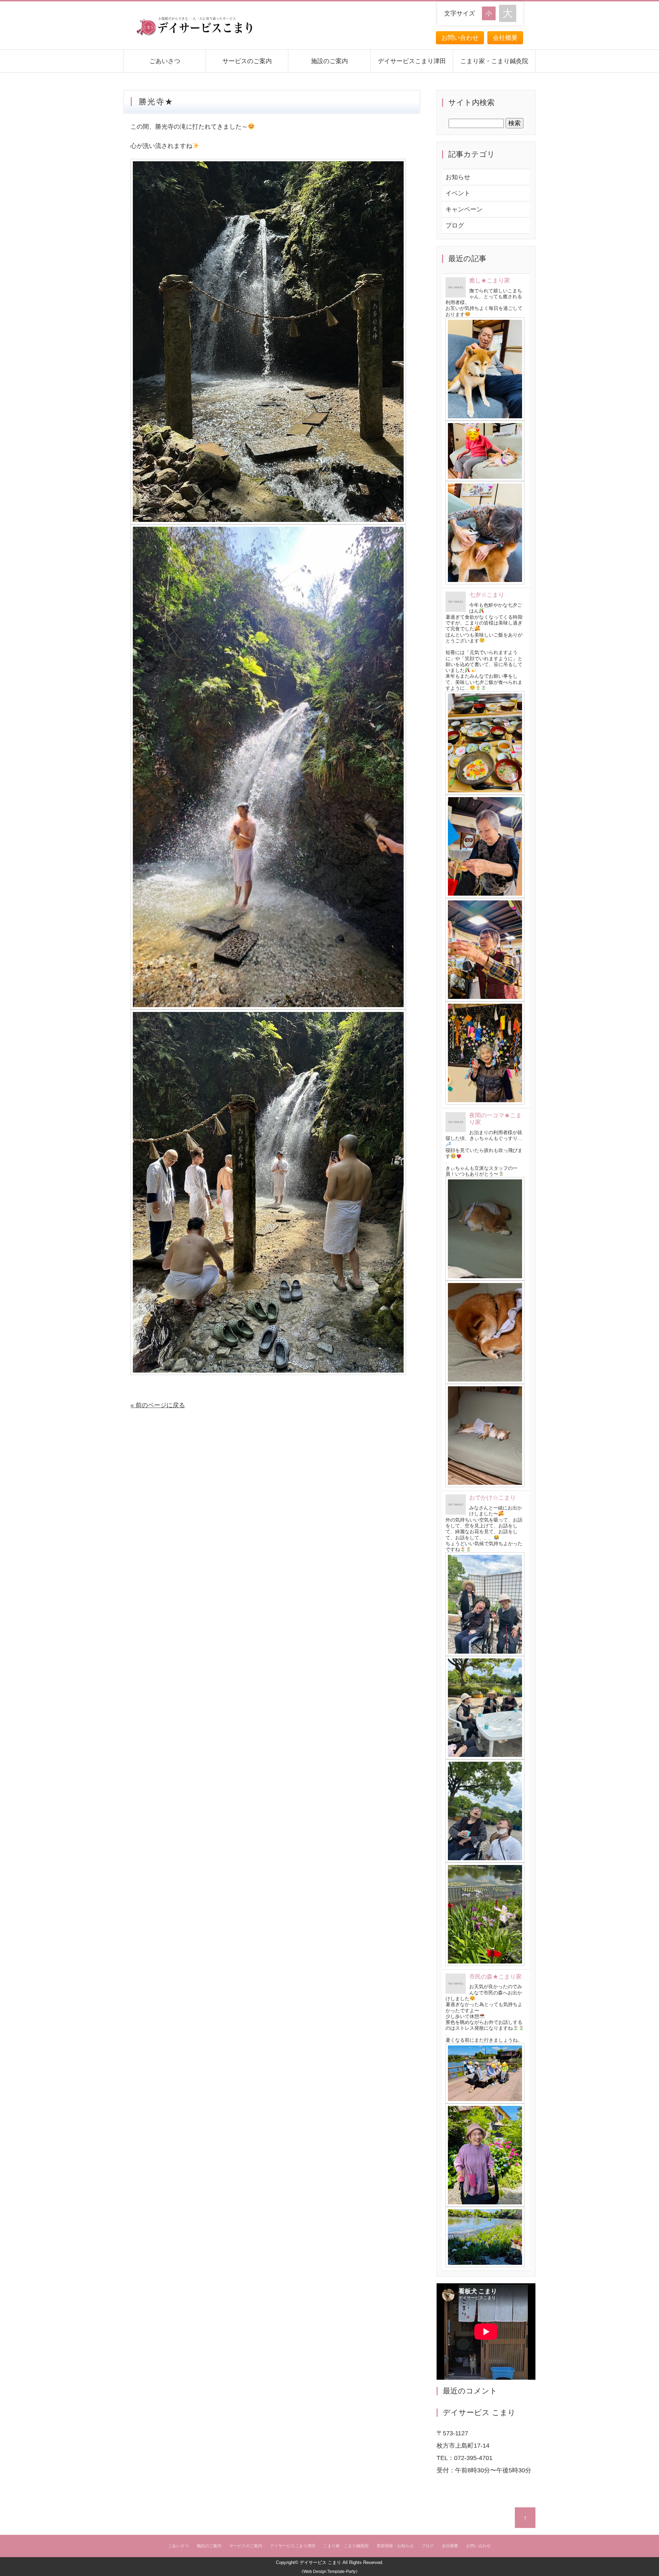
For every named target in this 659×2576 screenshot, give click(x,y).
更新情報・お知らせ (395, 2546)
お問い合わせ (460, 38)
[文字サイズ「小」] (490, 13)
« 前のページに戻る (158, 1405)
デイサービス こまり (320, 2562)
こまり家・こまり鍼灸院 (494, 61)
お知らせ (458, 177)
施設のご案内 (329, 61)
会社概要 (505, 38)
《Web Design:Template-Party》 (329, 2572)
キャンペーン (464, 209)
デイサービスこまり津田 (412, 61)
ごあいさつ (165, 61)
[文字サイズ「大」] (508, 13)
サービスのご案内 (247, 61)
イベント (458, 193)
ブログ (455, 225)
